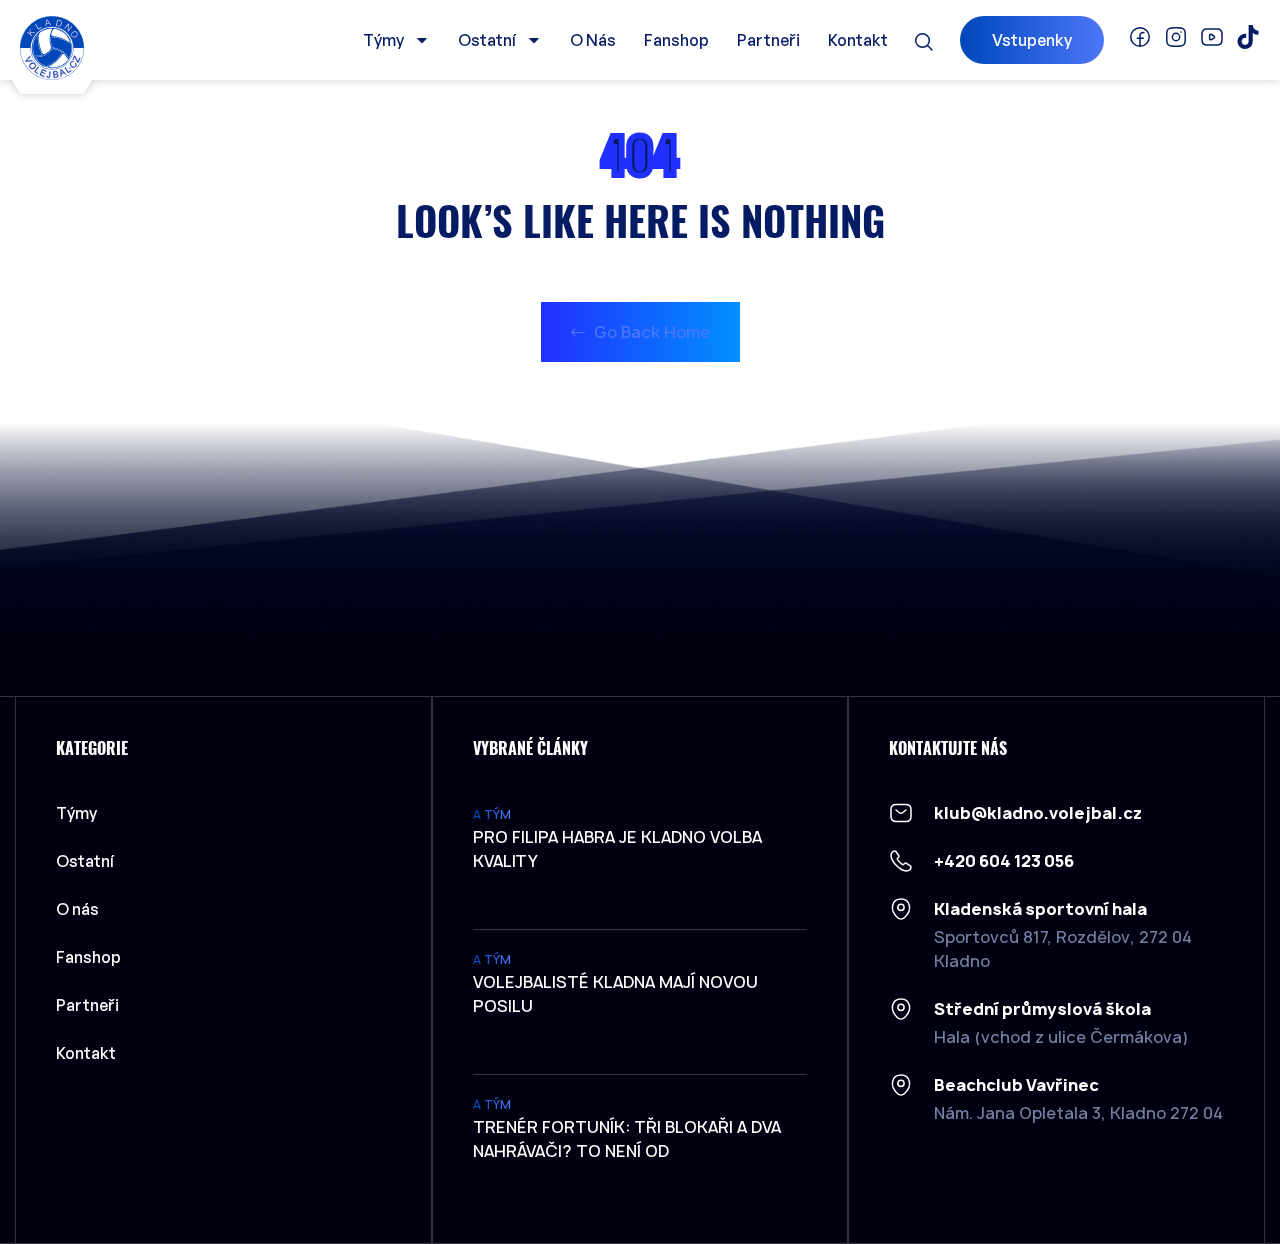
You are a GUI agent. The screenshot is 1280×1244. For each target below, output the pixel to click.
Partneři (768, 40)
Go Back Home (650, 332)
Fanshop (676, 40)
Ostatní (487, 40)
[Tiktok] (1248, 37)
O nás (593, 40)
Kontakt (858, 40)
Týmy (383, 40)
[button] (924, 42)
